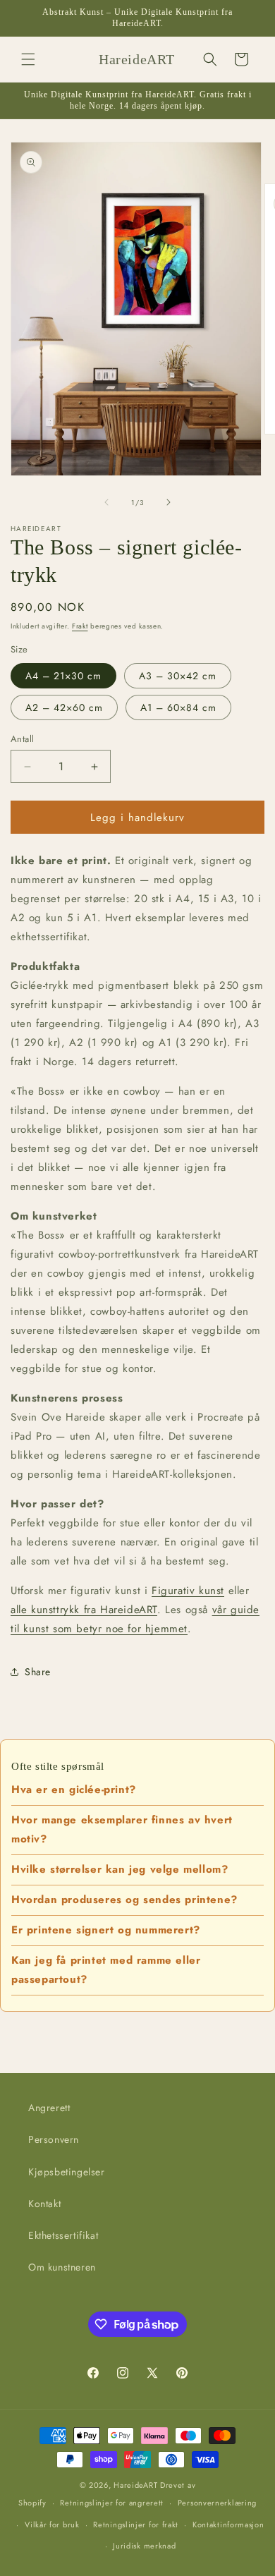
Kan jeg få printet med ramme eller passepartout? (106, 1970)
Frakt (80, 626)
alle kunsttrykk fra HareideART (84, 1610)
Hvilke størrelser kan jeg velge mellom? (120, 1869)
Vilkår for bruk (52, 2525)
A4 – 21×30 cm (63, 676)
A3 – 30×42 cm (178, 676)
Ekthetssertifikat (63, 2235)
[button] (28, 59)
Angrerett (49, 2108)
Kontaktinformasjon (228, 2525)
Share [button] (38, 1672)
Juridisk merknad (144, 2546)
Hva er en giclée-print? (74, 1790)
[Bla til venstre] (106, 502)
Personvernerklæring (217, 2503)
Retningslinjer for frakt (136, 2525)
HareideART (135, 2485)
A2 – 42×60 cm (64, 707)
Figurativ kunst (188, 1591)
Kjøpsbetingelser (67, 2172)
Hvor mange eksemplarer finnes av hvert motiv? (122, 1829)
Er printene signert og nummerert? (106, 1930)
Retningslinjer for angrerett (112, 2503)
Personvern (54, 2139)
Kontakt (44, 2204)
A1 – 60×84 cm (178, 707)
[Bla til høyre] (169, 502)
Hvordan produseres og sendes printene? (124, 1900)
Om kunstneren (62, 2267)
